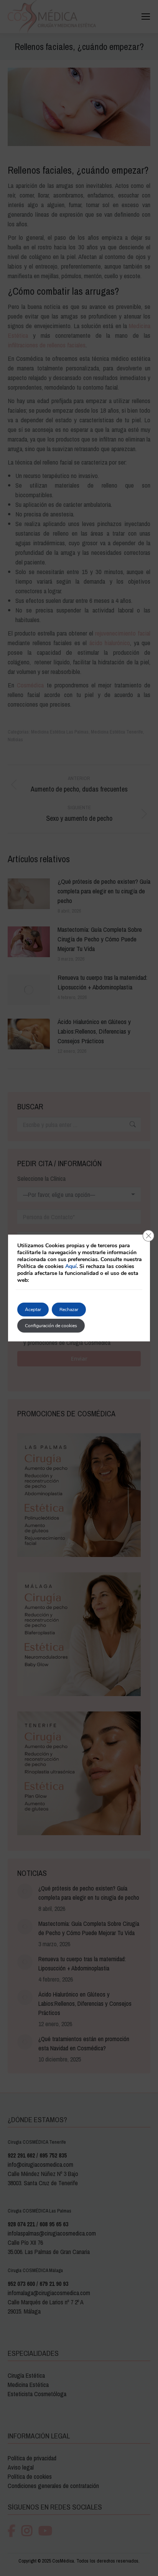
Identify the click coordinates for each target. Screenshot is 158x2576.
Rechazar (69, 1310)
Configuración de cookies (51, 1326)
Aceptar (33, 1310)
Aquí (71, 1266)
